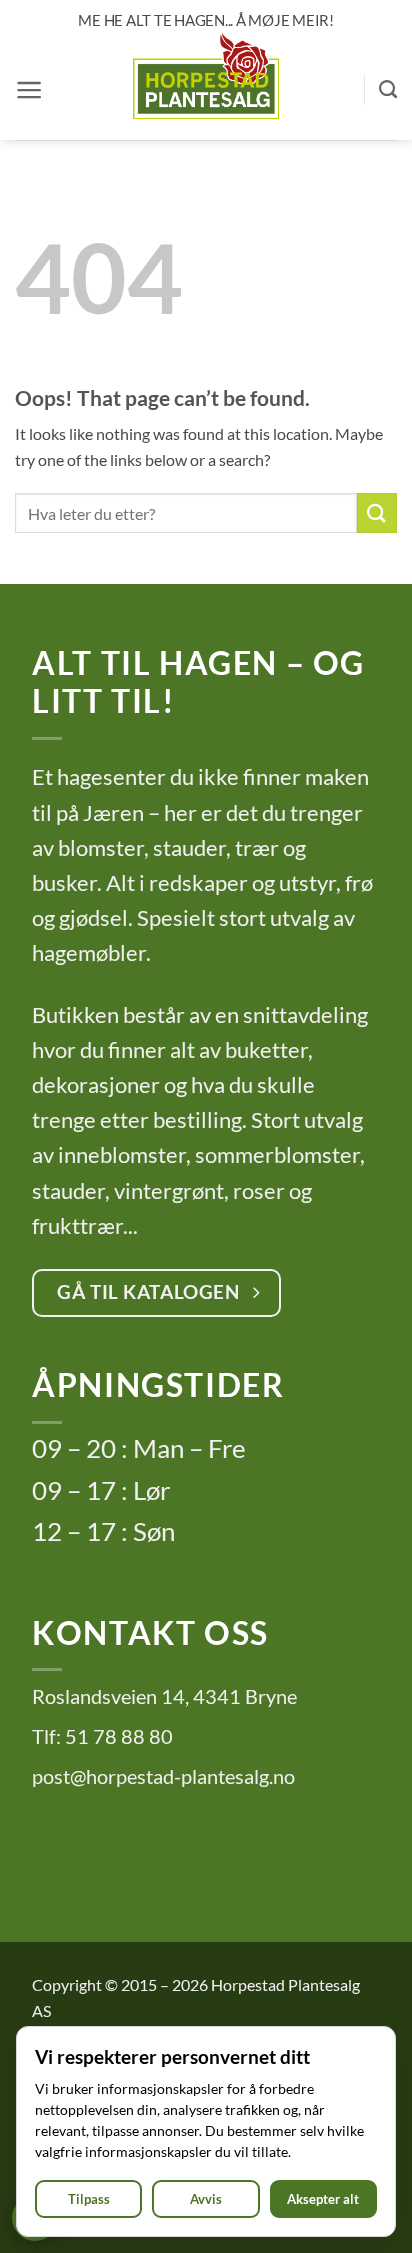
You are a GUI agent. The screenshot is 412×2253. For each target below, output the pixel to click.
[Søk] (388, 90)
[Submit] (377, 512)
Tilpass (89, 2199)
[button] (29, 90)
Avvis (206, 2199)
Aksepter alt (323, 2199)
